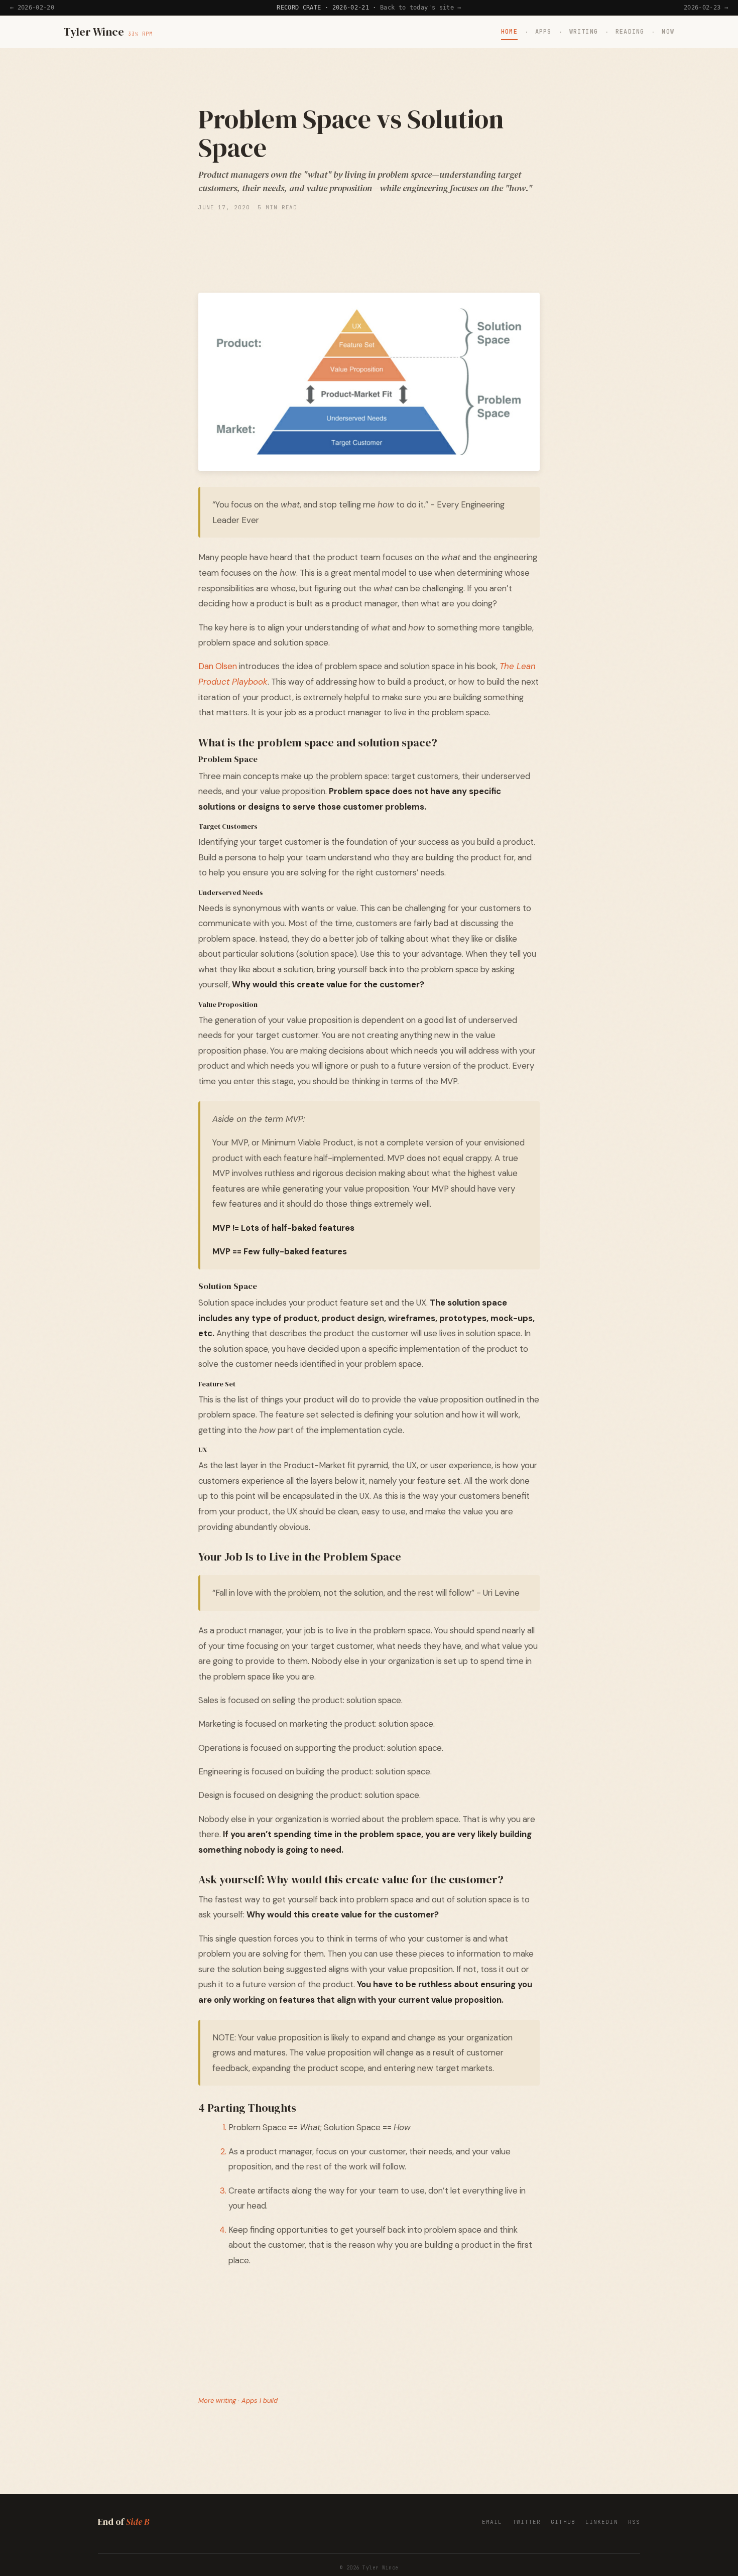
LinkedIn (602, 2522)
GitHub (563, 2522)
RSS (634, 2522)
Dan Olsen (218, 666)
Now (668, 32)
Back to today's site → (421, 8)
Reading (630, 32)
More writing (217, 2401)
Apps (543, 32)
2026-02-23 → (706, 8)
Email (492, 2522)
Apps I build (260, 2401)
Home (509, 32)
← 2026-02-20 (32, 8)
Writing (584, 32)
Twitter (527, 2522)
